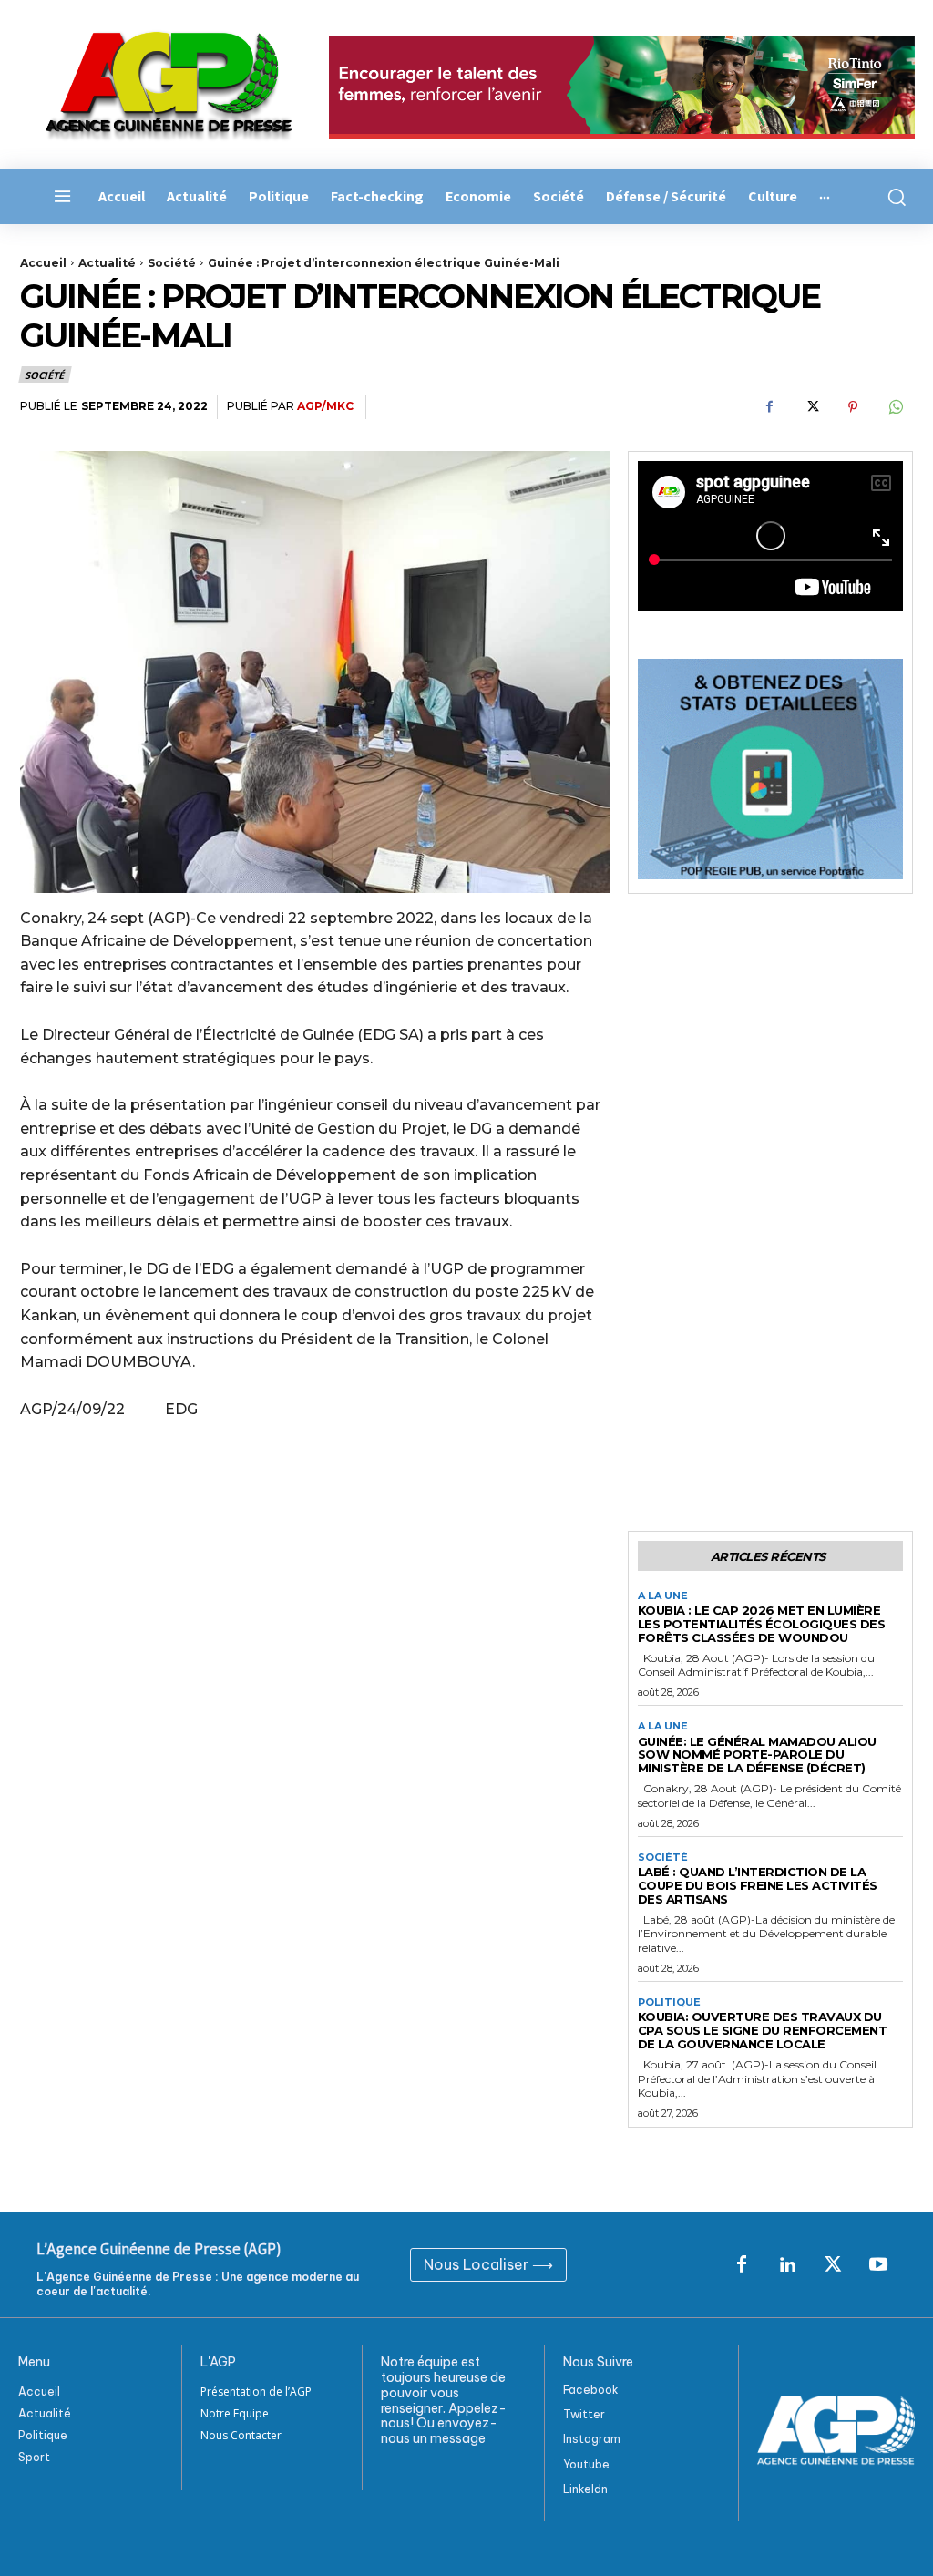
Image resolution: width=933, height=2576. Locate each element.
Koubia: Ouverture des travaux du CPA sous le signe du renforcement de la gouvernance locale (763, 2030)
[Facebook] (769, 407)
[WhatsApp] (895, 407)
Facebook (591, 2390)
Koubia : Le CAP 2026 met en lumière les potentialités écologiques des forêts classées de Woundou (762, 1624)
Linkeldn (585, 2489)
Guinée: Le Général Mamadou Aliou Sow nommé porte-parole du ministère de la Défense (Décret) (757, 1755)
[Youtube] (878, 2265)
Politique (669, 2002)
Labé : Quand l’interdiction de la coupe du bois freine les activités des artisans (758, 1885)
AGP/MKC (325, 406)
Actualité (107, 263)
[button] (894, 197)
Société (172, 263)
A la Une (663, 1596)
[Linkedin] (787, 2265)
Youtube (586, 2464)
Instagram (592, 2439)
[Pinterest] (853, 407)
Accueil (43, 263)
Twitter (584, 2414)
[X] (811, 407)
